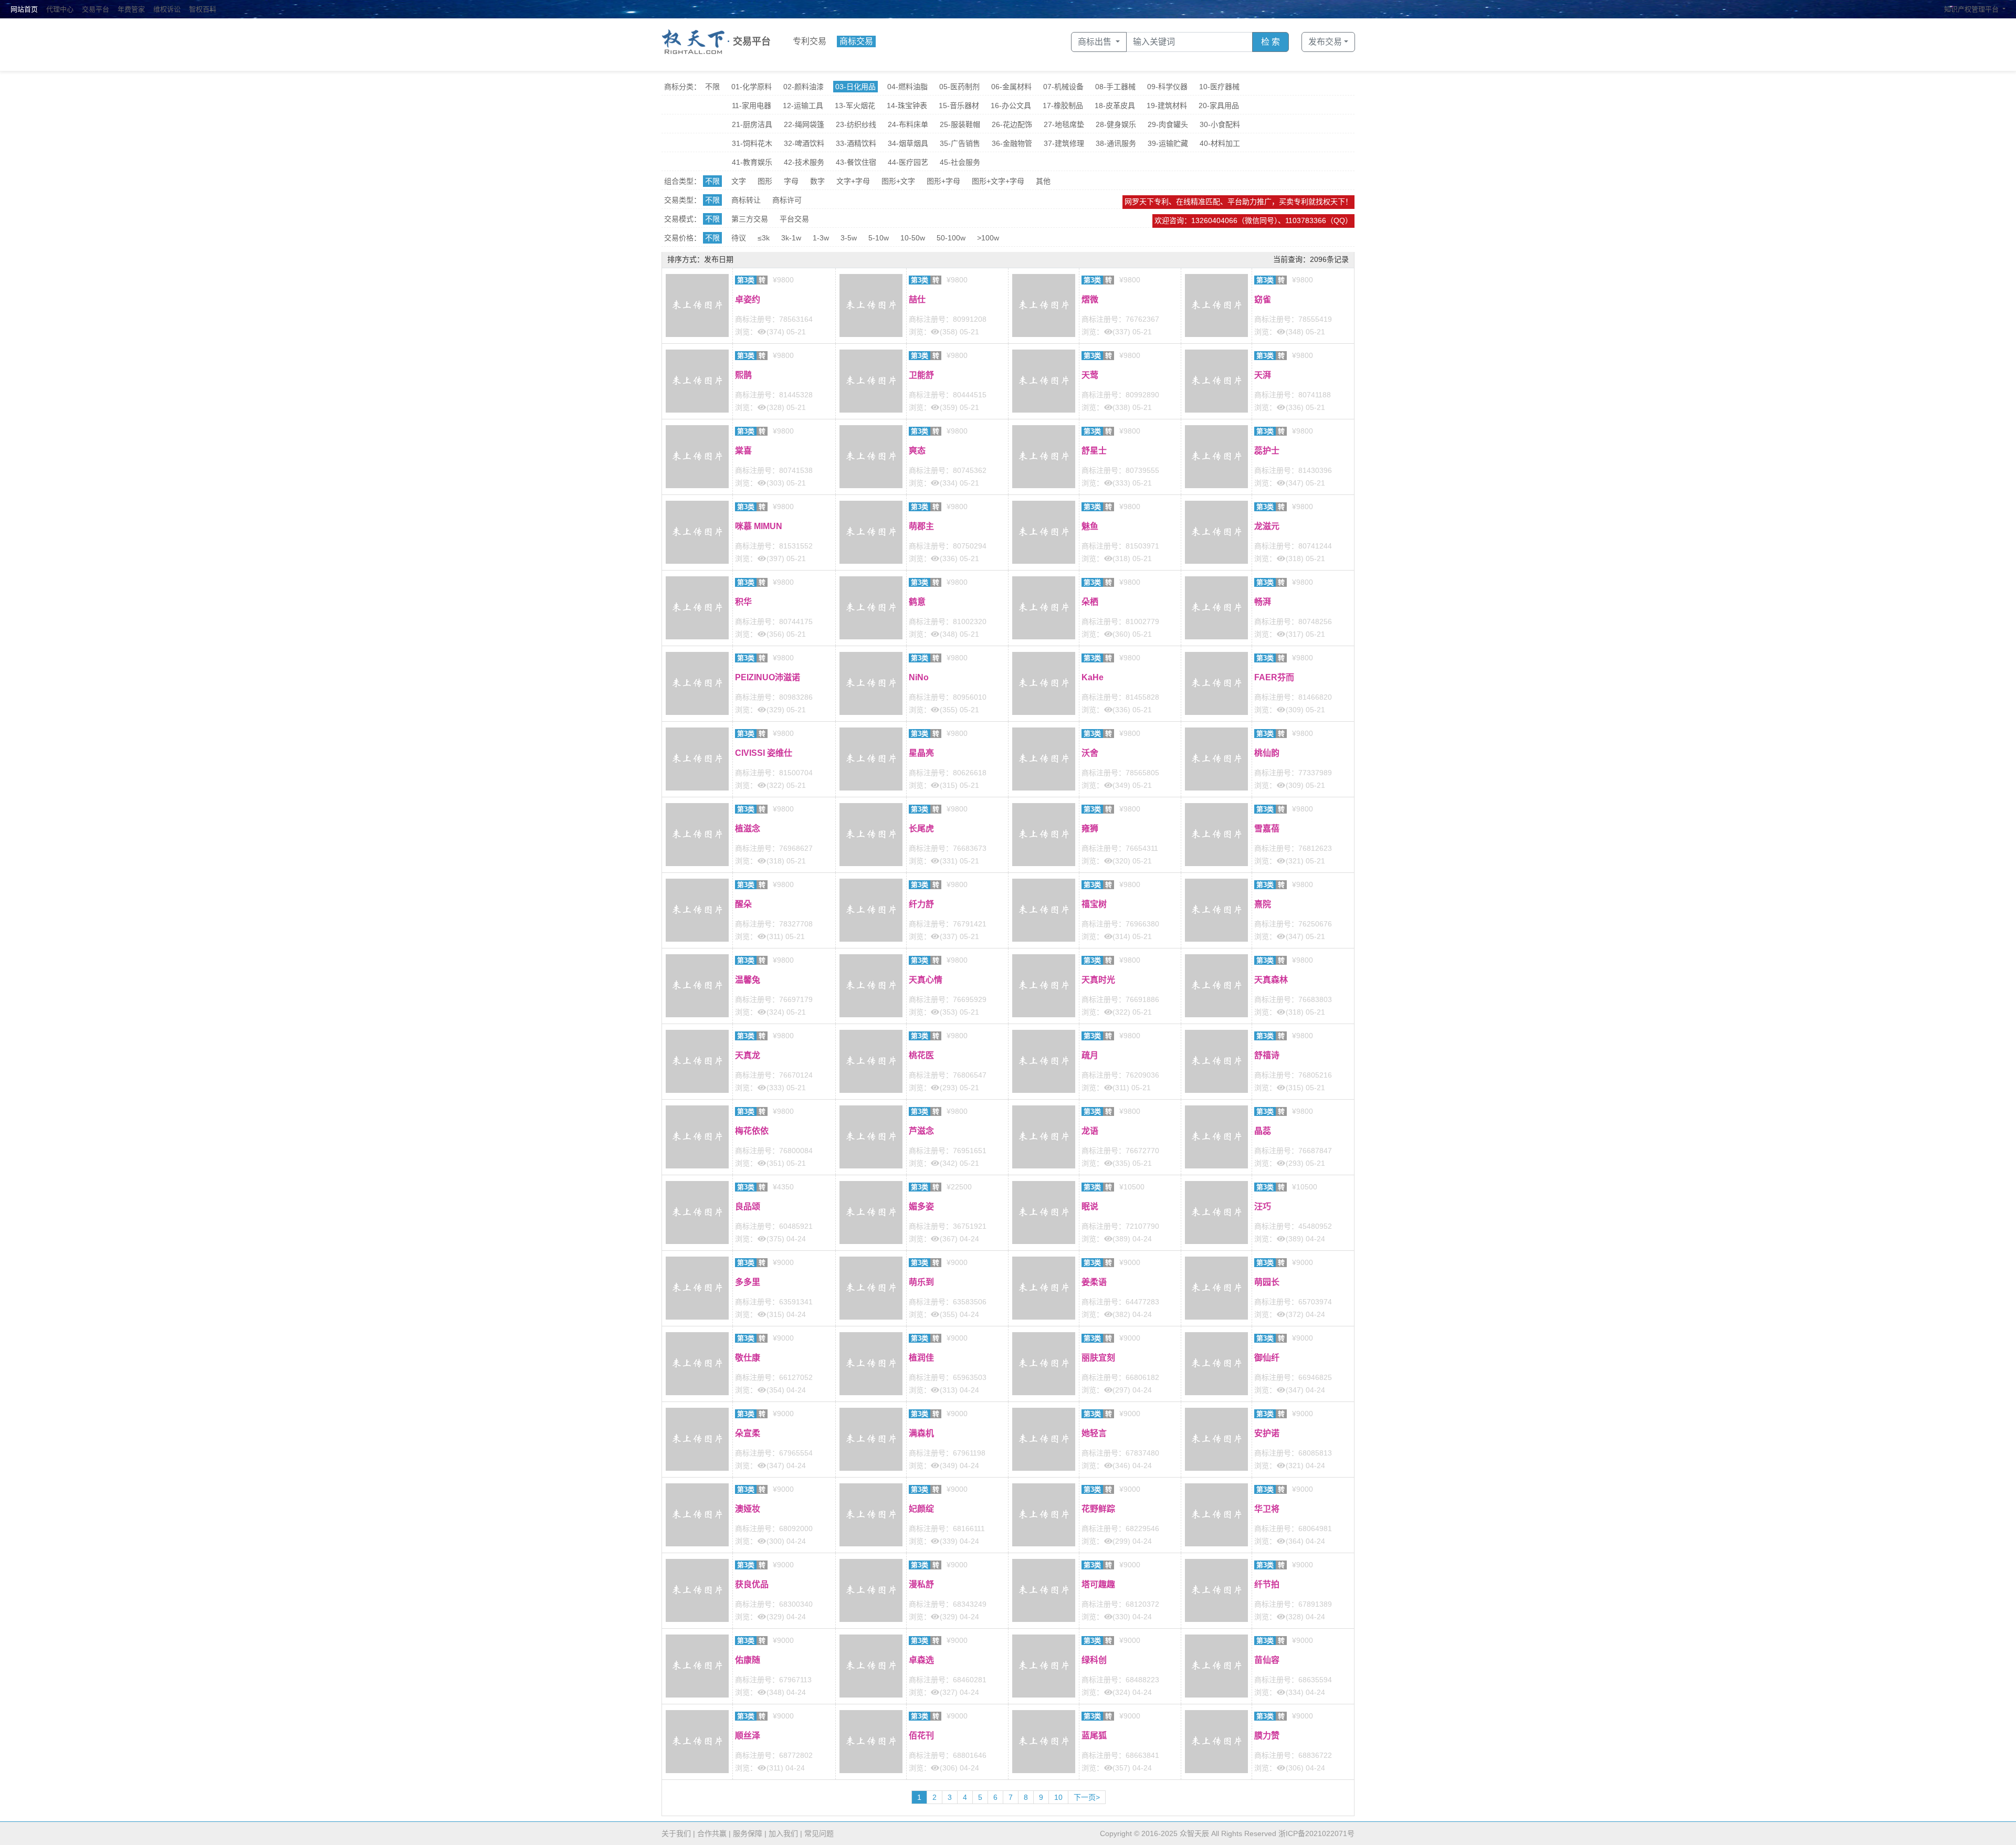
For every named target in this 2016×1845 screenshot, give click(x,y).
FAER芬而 (1274, 677)
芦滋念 (921, 1131)
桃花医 (921, 1055)
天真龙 (748, 1055)
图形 (765, 181)
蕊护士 (1267, 451)
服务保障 (748, 1833)
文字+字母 (853, 181)
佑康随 (748, 1660)
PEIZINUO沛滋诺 (768, 677)
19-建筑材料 (1167, 106)
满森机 (921, 1433)
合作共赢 (712, 1833)
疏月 (1090, 1055)
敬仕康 (748, 1358)
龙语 (1090, 1131)
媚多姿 (921, 1206)
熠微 (1090, 299)
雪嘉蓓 (1267, 829)
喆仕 (917, 299)
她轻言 (1094, 1433)
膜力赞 (1267, 1736)
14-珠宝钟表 (907, 106)
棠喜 (743, 451)
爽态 (917, 451)
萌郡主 (921, 526)
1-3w (821, 238)
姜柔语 (1094, 1282)
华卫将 (1267, 1509)
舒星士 (1094, 451)
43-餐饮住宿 (856, 162)
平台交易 (794, 219)
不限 (712, 87)
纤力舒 (921, 904)
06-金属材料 (1011, 87)
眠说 (1090, 1206)
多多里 (748, 1282)
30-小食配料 (1220, 124)
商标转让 (746, 200)
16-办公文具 (1011, 106)
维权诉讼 (167, 9)
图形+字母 (943, 181)
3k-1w (791, 238)
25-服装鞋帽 (960, 124)
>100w (988, 238)
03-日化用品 (855, 87)
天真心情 (926, 980)
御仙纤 (1267, 1358)
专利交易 (810, 41)
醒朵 (743, 904)
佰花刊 (921, 1736)
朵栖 (1090, 602)
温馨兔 (748, 980)
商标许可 (787, 200)
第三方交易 (750, 219)
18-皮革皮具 (1115, 106)
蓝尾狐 (1094, 1736)
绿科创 (1094, 1660)
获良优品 (752, 1584)
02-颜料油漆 (804, 87)
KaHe (1093, 677)
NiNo (919, 677)
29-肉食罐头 (1168, 124)
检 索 (1270, 42)
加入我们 (783, 1833)
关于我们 (676, 1833)
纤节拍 (1267, 1584)
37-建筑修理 (1064, 143)
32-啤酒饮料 (804, 143)
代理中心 (60, 9)
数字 (817, 181)
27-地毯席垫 (1064, 124)
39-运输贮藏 (1168, 143)
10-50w (913, 238)
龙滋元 (1267, 526)
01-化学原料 (752, 87)
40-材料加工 (1220, 143)
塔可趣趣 (1098, 1584)
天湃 (1263, 375)
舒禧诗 (1267, 1055)
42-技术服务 (804, 162)
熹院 (1263, 904)
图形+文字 (898, 181)
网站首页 (24, 9)
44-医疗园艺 (908, 162)
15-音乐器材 (959, 106)
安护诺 (1267, 1433)
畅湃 (1263, 602)
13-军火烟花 (855, 106)
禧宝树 (1094, 904)
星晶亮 (921, 753)
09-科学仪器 (1167, 87)
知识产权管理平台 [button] (1972, 9)
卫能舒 (921, 375)
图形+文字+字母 (998, 181)
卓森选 (921, 1660)
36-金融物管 (1012, 143)
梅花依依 (752, 1131)
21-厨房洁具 (752, 124)
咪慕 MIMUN (759, 526)
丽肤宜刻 (1098, 1358)
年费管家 (131, 9)
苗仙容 (1267, 1660)
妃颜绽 (921, 1509)
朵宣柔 (748, 1433)
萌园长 (1267, 1282)
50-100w (951, 238)
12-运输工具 (803, 106)
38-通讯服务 (1116, 143)
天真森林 (1271, 980)
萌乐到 (921, 1282)
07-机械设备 (1063, 87)
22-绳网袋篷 (804, 124)
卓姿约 (748, 299)
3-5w (849, 238)
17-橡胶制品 (1063, 106)
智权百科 (203, 9)
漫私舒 (921, 1584)
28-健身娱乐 (1116, 124)
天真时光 (1098, 980)
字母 (791, 181)
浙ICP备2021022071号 (1316, 1833)
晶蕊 (1263, 1131)
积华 (743, 602)
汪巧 (1263, 1206)
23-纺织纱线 (856, 124)
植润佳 (921, 1358)
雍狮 (1090, 829)
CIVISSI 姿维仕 (764, 753)
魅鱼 (1090, 526)
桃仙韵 (1267, 753)
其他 (1043, 181)
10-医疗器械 (1219, 87)
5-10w (879, 238)
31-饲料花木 (752, 143)
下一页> (1087, 1797)
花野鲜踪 (1098, 1509)
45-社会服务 (960, 162)
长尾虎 (921, 829)
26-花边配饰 (1012, 124)
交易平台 (96, 9)
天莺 (1090, 375)
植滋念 (748, 829)
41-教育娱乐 (752, 162)
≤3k (764, 238)
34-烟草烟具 (908, 143)
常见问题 (819, 1833)
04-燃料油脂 (907, 87)
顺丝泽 (748, 1736)
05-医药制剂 (959, 87)
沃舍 (1090, 753)
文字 (739, 181)
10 (1058, 1797)
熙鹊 (743, 375)
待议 (739, 238)
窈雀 (1263, 299)
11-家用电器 (752, 106)
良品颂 (748, 1206)
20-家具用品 (1219, 106)
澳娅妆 (748, 1509)
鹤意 (917, 602)
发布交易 (1325, 42)
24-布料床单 (908, 124)
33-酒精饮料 (856, 143)
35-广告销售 (960, 143)
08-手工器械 (1115, 87)
